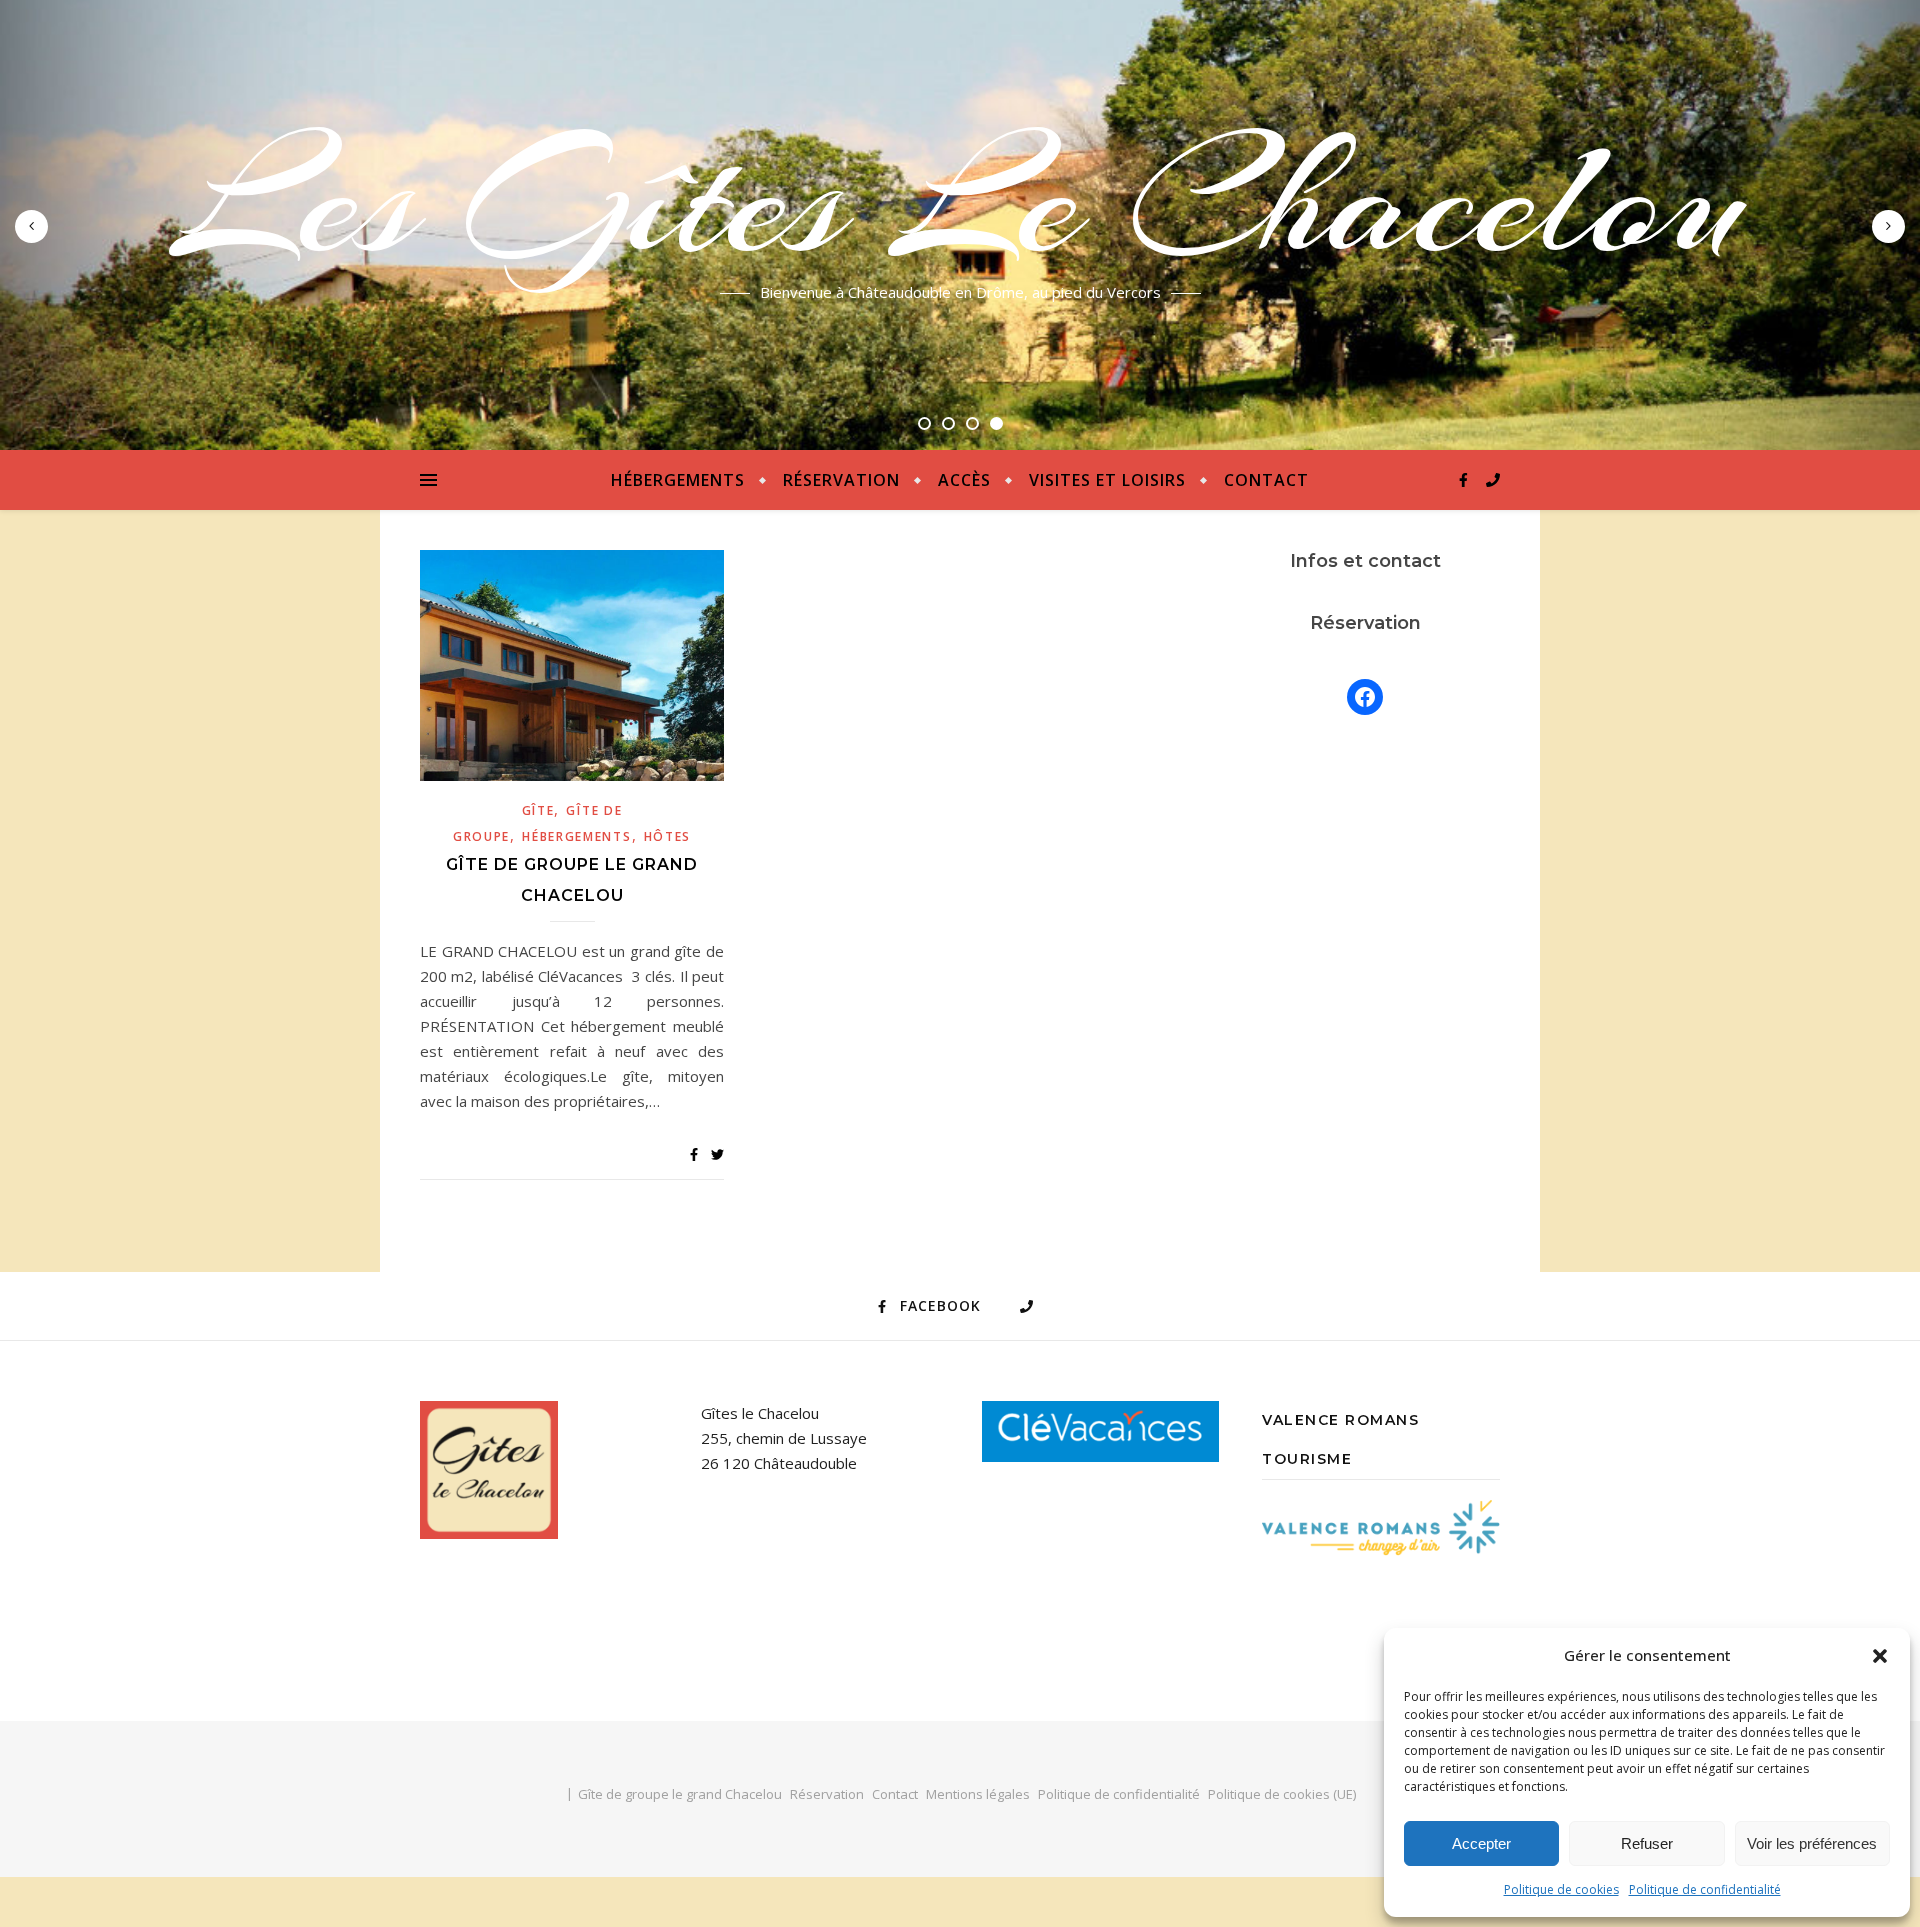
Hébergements (678, 480)
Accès (964, 480)
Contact (1266, 480)
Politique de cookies (1561, 1889)
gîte (538, 810)
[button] (1880, 1656)
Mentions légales (978, 1794)
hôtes (668, 836)
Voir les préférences (1812, 1843)
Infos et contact (1365, 561)
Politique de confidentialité (1705, 1889)
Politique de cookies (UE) (1282, 1794)
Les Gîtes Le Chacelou (960, 200)
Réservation (841, 480)
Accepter (1481, 1843)
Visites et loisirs (1107, 480)
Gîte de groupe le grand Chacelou (680, 1794)
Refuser (1647, 1843)
